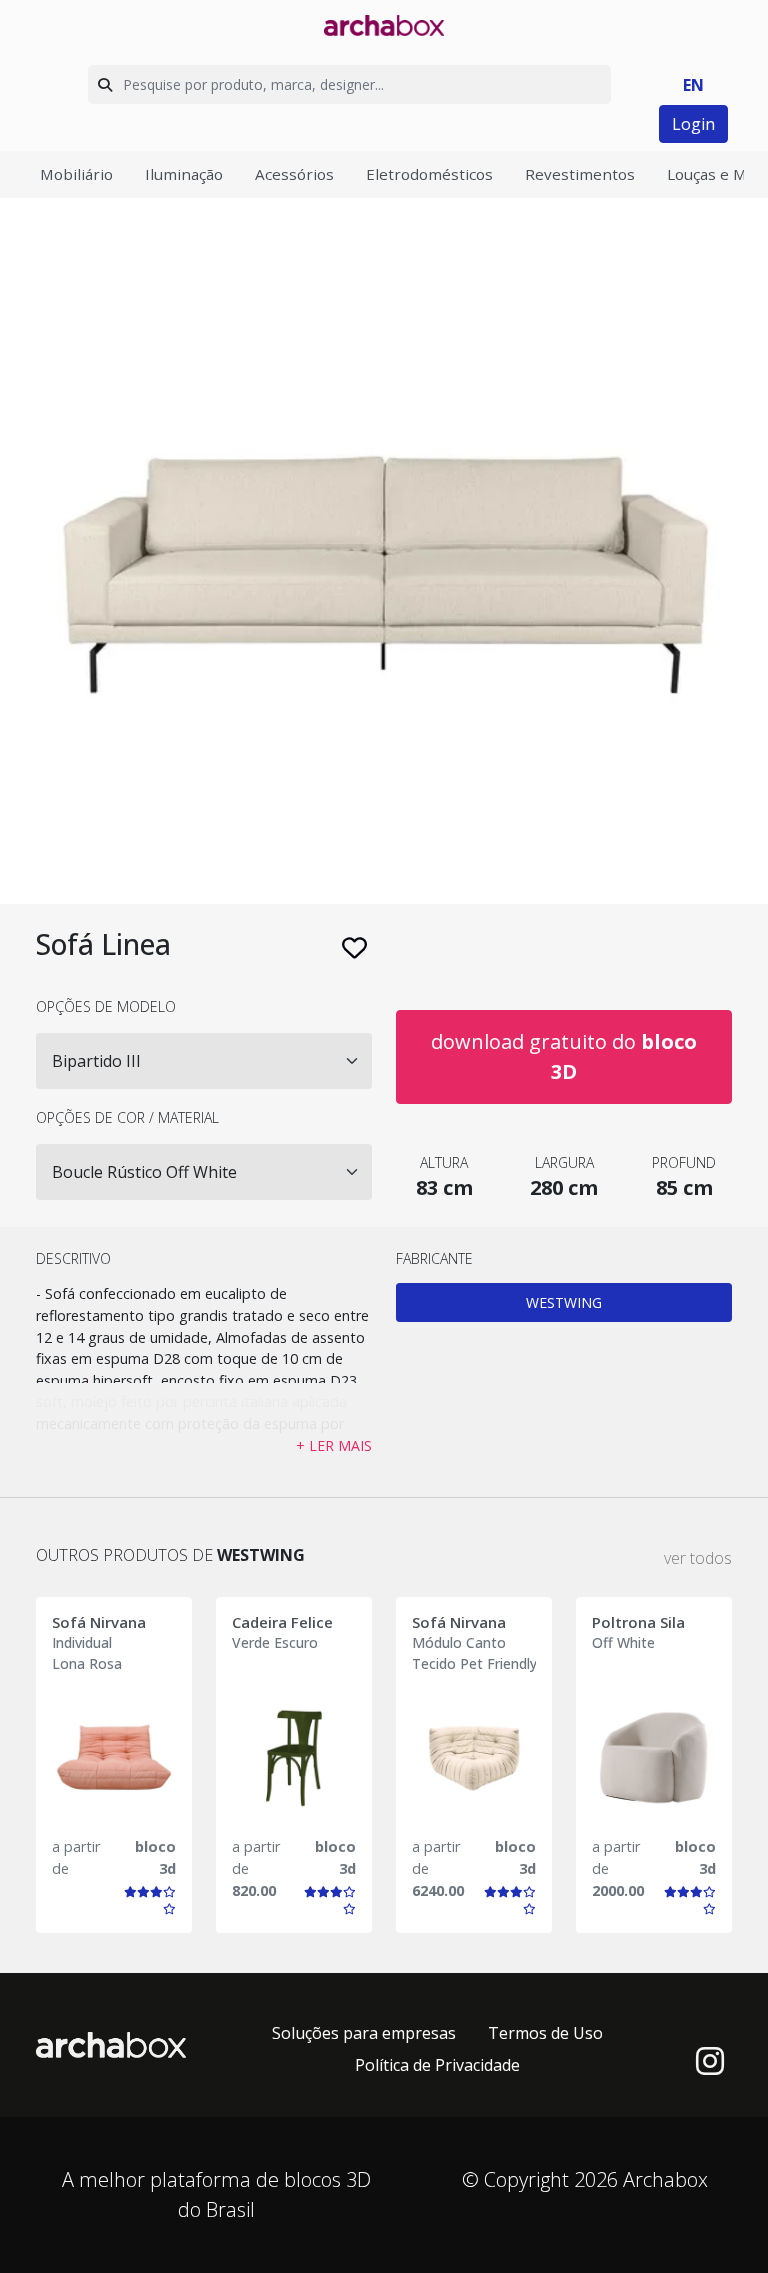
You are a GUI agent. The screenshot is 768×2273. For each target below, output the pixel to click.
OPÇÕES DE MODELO (106, 1006)
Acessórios (294, 174)
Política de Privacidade (437, 2065)
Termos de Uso (545, 2033)
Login (693, 124)
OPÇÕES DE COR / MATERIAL (127, 1117)
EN (693, 85)
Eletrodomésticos (429, 174)
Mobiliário (76, 174)
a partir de (76, 1857)
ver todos (698, 1558)
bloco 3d (155, 1857)
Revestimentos (580, 174)
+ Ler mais (334, 1445)
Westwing (564, 1302)
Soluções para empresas (364, 2033)
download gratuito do (564, 1056)
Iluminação (184, 174)
